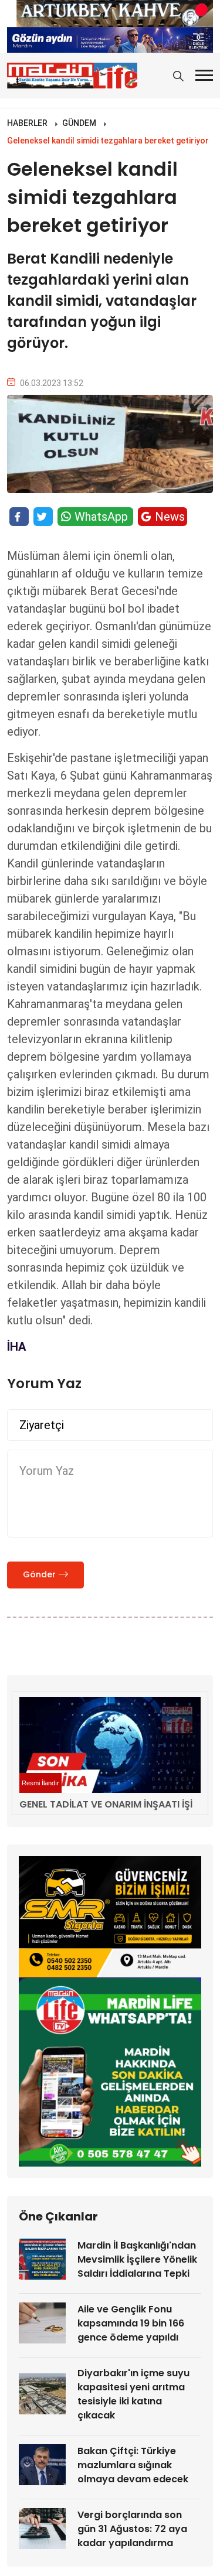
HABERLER (27, 123)
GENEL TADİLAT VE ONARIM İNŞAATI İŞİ (106, 1804)
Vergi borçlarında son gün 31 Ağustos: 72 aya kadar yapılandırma (132, 2529)
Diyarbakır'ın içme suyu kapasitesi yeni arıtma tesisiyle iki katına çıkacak (133, 2394)
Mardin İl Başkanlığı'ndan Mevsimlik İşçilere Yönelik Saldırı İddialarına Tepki (137, 2259)
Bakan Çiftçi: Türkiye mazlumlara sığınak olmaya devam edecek (133, 2465)
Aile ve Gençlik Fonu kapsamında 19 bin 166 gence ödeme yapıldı (131, 2323)
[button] (204, 75)
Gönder (39, 1574)
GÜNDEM (79, 123)
